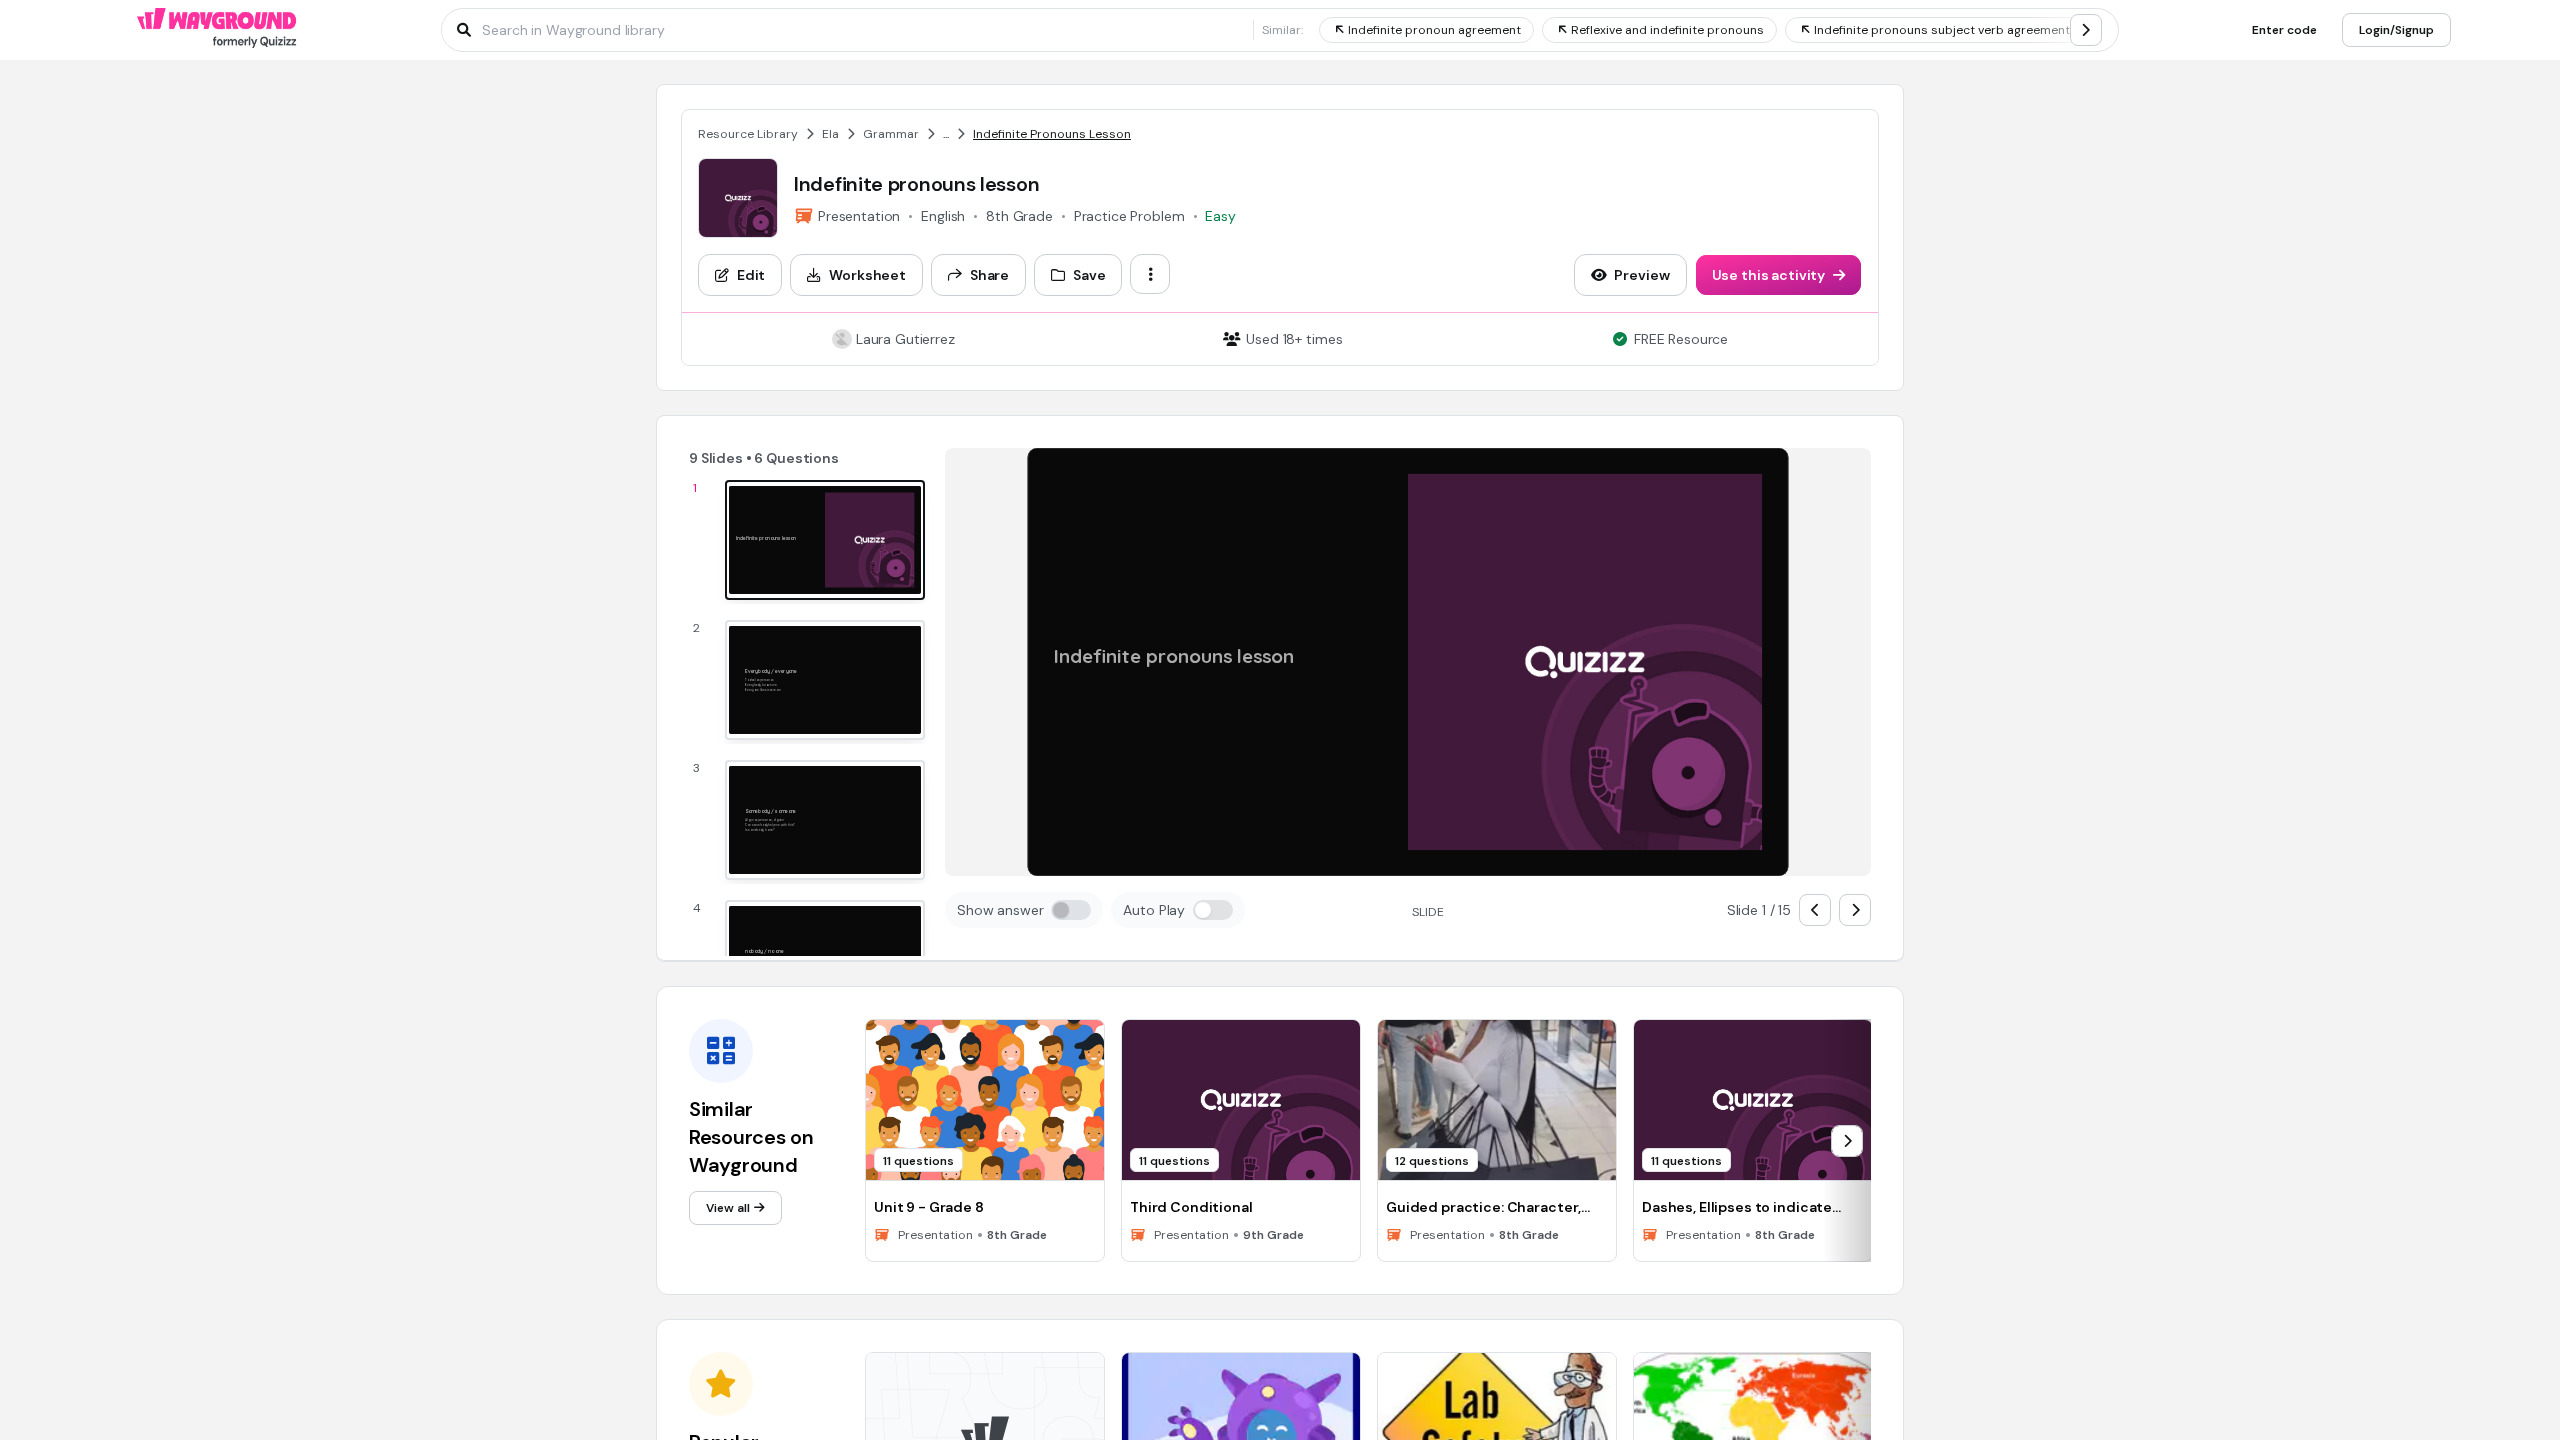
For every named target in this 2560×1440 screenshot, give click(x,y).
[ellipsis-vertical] (1150, 274)
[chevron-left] (1815, 910)
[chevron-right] (2086, 30)
